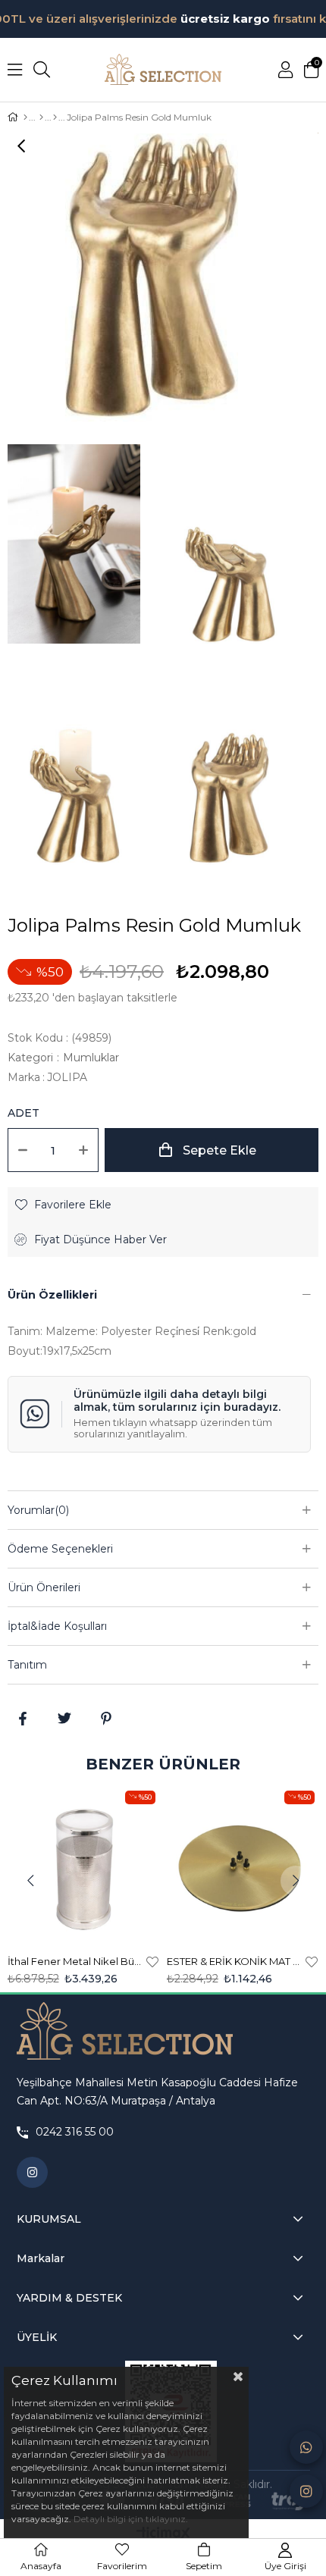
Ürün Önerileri (44, 1587)
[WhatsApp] (306, 2447)
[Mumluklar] (55, 118)
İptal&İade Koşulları (57, 1626)
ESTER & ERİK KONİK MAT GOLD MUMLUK (234, 1961)
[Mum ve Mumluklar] (41, 118)
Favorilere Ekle (152, 1961)
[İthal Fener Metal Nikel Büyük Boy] (83, 1865)
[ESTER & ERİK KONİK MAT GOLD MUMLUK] (243, 1865)
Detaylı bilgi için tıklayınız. (131, 2519)
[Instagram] (306, 2491)
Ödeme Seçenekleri (60, 1549)
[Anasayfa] (25, 118)
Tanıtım (27, 1665)
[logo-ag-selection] (125, 2032)
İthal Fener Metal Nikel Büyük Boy (75, 1961)
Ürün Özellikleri (52, 1295)
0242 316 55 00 (75, 2132)
